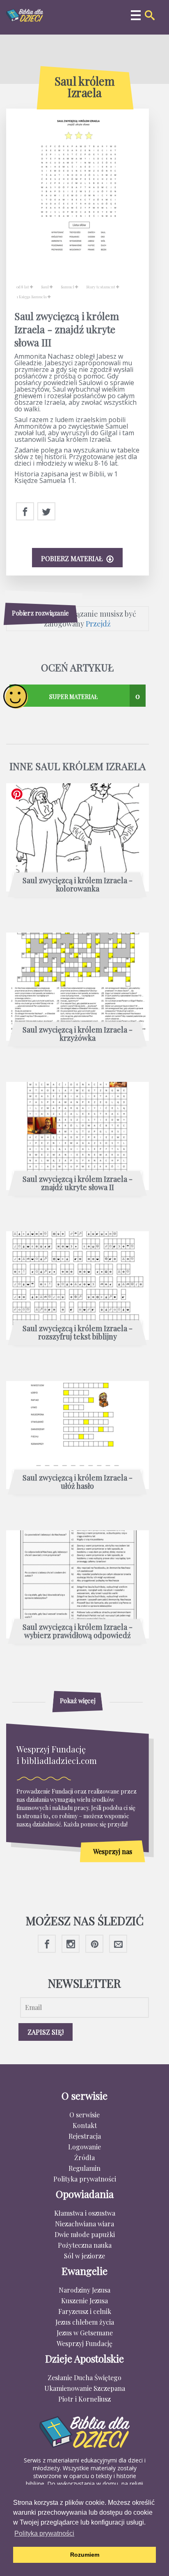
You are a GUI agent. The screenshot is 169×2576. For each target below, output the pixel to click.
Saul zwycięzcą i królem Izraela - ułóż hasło (78, 1482)
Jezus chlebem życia (85, 2322)
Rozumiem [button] (85, 2555)
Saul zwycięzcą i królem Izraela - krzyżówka (78, 1034)
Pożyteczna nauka (85, 2245)
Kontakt (85, 2125)
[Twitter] (46, 512)
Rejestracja (85, 2136)
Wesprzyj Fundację (84, 2343)
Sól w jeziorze (84, 2256)
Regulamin (84, 2168)
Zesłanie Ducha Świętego (84, 2378)
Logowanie (84, 2147)
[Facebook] (25, 512)
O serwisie (84, 2115)
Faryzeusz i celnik (85, 2311)
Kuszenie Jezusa (84, 2301)
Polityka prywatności (85, 2179)
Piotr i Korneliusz (84, 2399)
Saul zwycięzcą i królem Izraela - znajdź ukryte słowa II (78, 1184)
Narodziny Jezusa (84, 2290)
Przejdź (98, 624)
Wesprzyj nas (113, 1851)
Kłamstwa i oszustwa (85, 2213)
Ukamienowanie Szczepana (85, 2388)
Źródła (84, 2157)
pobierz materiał (73, 558)
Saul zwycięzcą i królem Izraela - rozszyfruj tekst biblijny (78, 1333)
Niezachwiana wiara (84, 2224)
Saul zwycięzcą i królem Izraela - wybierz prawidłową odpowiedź (78, 1631)
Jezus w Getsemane (85, 2333)
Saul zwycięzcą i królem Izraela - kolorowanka (78, 885)
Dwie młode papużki (85, 2234)
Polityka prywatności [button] (44, 2533)
